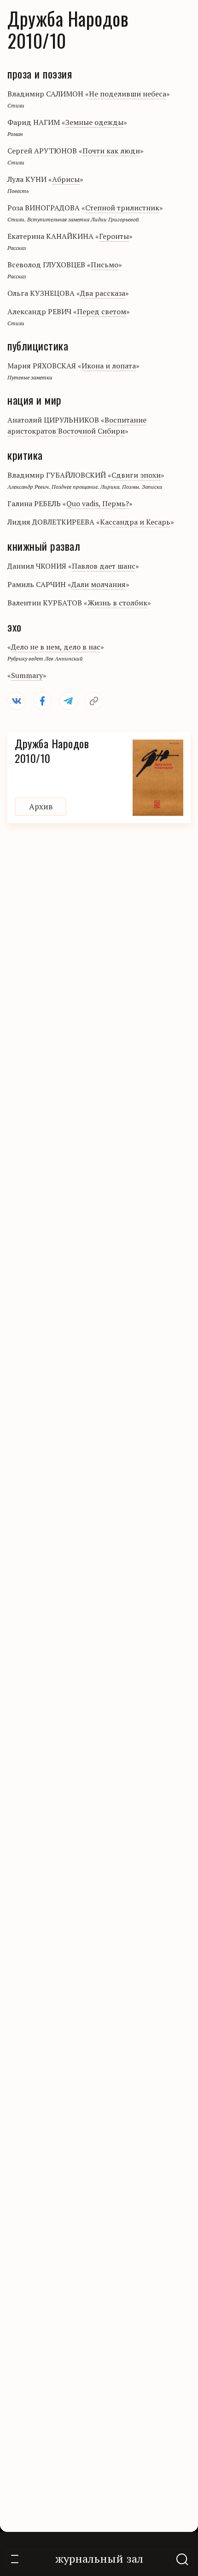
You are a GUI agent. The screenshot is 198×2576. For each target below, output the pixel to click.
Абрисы (66, 179)
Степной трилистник (122, 208)
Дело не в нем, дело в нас (56, 647)
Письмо (105, 265)
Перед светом (102, 311)
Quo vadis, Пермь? (98, 503)
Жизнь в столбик (117, 603)
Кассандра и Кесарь (135, 522)
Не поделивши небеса (128, 94)
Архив (41, 806)
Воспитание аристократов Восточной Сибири (77, 425)
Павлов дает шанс (104, 566)
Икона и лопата (109, 366)
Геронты (114, 236)
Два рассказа (103, 293)
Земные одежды (94, 122)
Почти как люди (111, 151)
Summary (27, 675)
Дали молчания (99, 584)
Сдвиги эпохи (136, 475)
